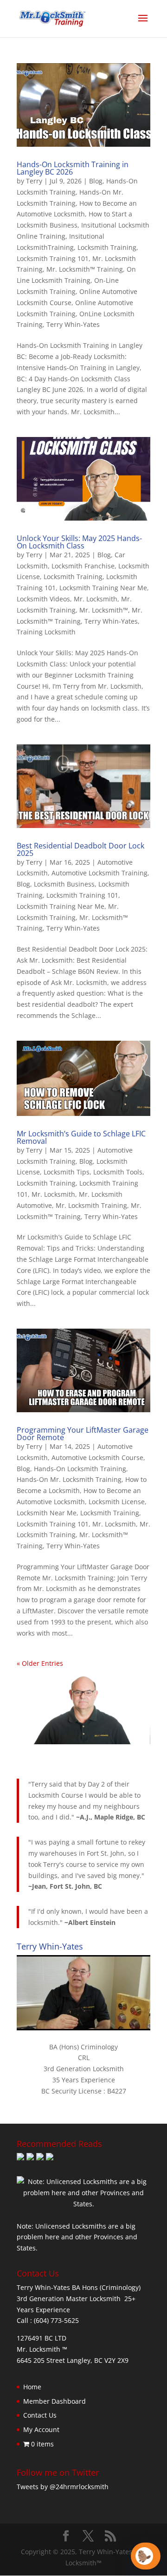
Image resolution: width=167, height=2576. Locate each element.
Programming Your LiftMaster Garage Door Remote (83, 1434)
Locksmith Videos (43, 599)
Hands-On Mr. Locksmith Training (69, 1479)
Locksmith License (117, 1502)
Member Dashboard (55, 2401)
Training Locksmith (46, 632)
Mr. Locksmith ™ (42, 2349)
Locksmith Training (107, 247)
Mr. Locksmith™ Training (85, 269)
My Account (41, 2429)
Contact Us (40, 2415)
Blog (96, 181)
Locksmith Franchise (83, 566)
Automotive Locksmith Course (97, 1458)
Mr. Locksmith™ (104, 610)
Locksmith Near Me (47, 1513)
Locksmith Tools (118, 1172)
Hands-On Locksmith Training (80, 1469)
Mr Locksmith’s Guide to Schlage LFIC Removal (81, 1137)
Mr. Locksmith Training (91, 1205)
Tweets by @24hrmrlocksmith (63, 2487)
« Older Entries (40, 1663)
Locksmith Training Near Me (103, 588)
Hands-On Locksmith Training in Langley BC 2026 (73, 168)
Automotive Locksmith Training (100, 873)
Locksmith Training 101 (53, 258)
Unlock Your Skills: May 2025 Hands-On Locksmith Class (79, 542)
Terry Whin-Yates (73, 324)
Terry (34, 181)
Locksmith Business (64, 884)
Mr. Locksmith (96, 599)
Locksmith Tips (67, 1172)
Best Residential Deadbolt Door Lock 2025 (80, 849)
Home (32, 2387)
